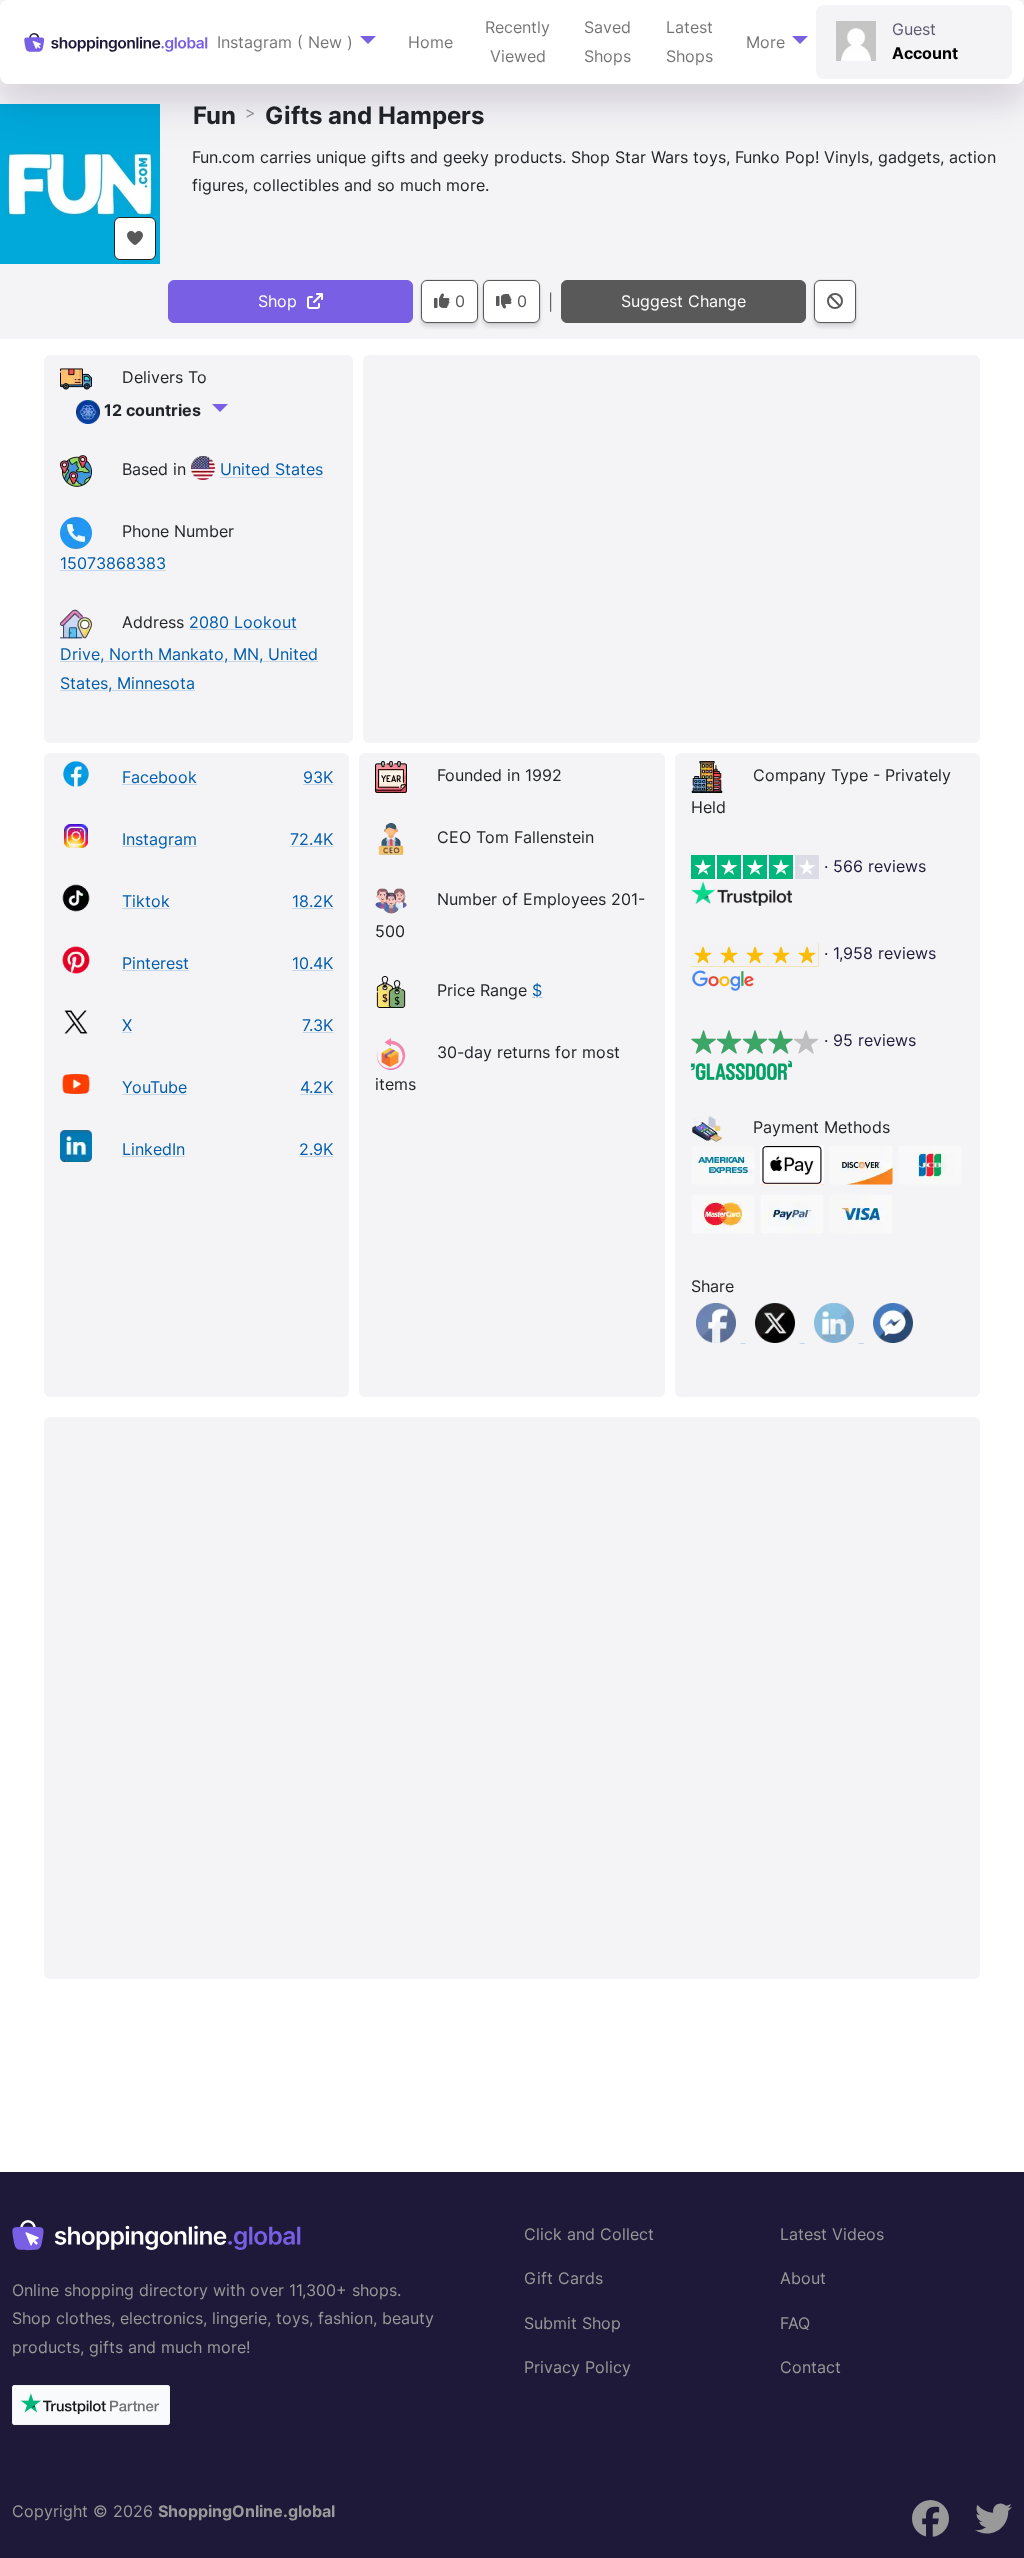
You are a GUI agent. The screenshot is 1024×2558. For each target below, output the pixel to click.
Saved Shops (607, 41)
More (765, 42)
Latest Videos (832, 2234)
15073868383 (113, 563)
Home (430, 42)
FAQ (795, 2323)
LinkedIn (153, 1149)
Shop (282, 301)
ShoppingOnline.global (246, 2511)
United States (271, 470)
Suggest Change (683, 301)
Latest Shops (689, 41)
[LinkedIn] (836, 1336)
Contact (810, 2367)
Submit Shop (572, 2323)
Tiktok (146, 901)
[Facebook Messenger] (893, 1336)
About (803, 2278)
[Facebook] (718, 1336)
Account (925, 53)
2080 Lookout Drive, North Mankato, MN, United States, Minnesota (189, 652)
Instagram (159, 839)
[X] (777, 1336)
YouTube (154, 1087)
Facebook (159, 777)
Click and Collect (589, 2234)
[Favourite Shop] (135, 238)
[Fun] (80, 182)
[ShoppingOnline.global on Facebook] (993, 2518)
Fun (214, 115)
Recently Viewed (517, 41)
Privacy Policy (577, 2367)
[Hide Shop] (835, 301)
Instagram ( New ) (285, 42)
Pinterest (155, 963)
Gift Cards (563, 2278)
